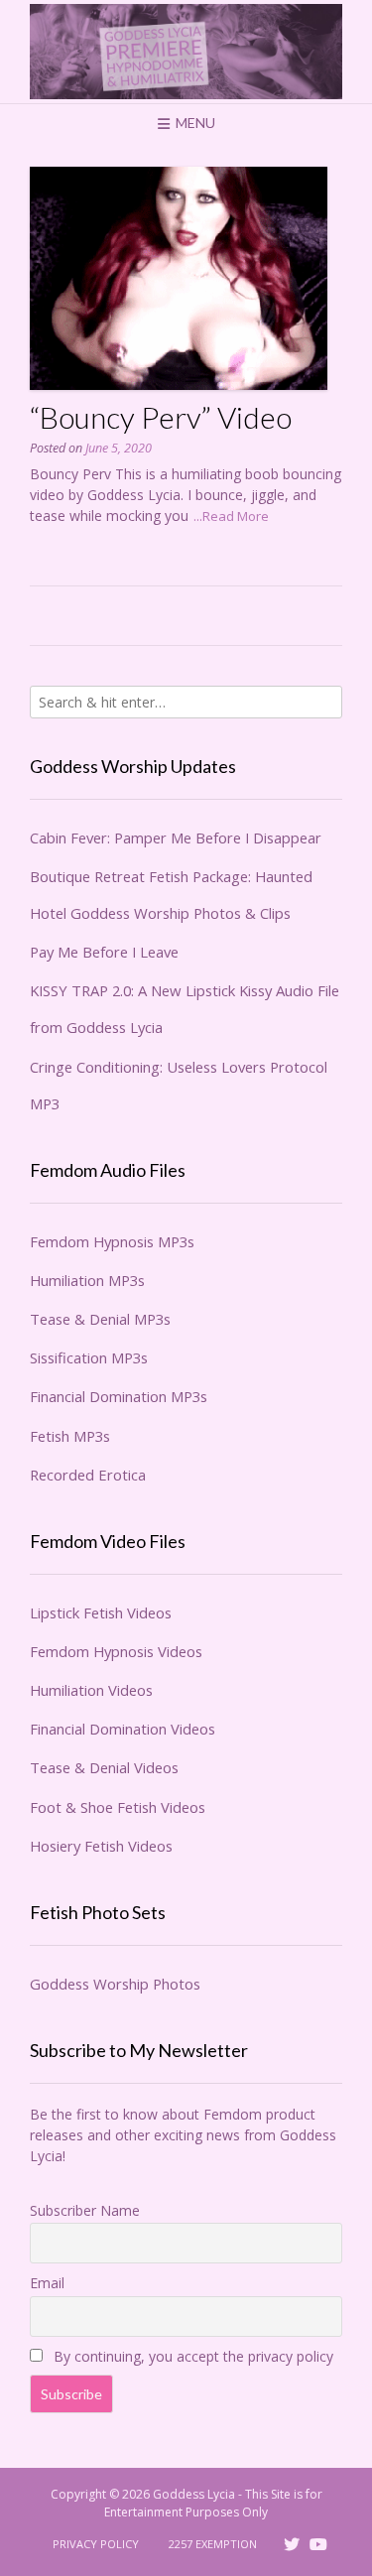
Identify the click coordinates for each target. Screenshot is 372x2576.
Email (47, 2283)
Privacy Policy (96, 2544)
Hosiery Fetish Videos (101, 1846)
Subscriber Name (85, 2210)
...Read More (231, 516)
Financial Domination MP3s (119, 1396)
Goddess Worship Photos (115, 1984)
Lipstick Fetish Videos (101, 1612)
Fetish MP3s (70, 1436)
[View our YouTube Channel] (318, 2544)
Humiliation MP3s (87, 1280)
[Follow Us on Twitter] (292, 2544)
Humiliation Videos (91, 1690)
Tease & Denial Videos (104, 1767)
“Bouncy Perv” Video (161, 417)
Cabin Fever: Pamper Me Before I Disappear (176, 837)
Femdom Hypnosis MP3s (112, 1241)
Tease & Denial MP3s (100, 1319)
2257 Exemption (213, 2544)
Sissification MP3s (89, 1357)
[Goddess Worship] (186, 52)
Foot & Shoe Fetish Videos (118, 1807)
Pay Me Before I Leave (104, 952)
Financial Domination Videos (123, 1729)
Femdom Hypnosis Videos (116, 1651)
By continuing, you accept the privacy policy (191, 2356)
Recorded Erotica (88, 1475)
